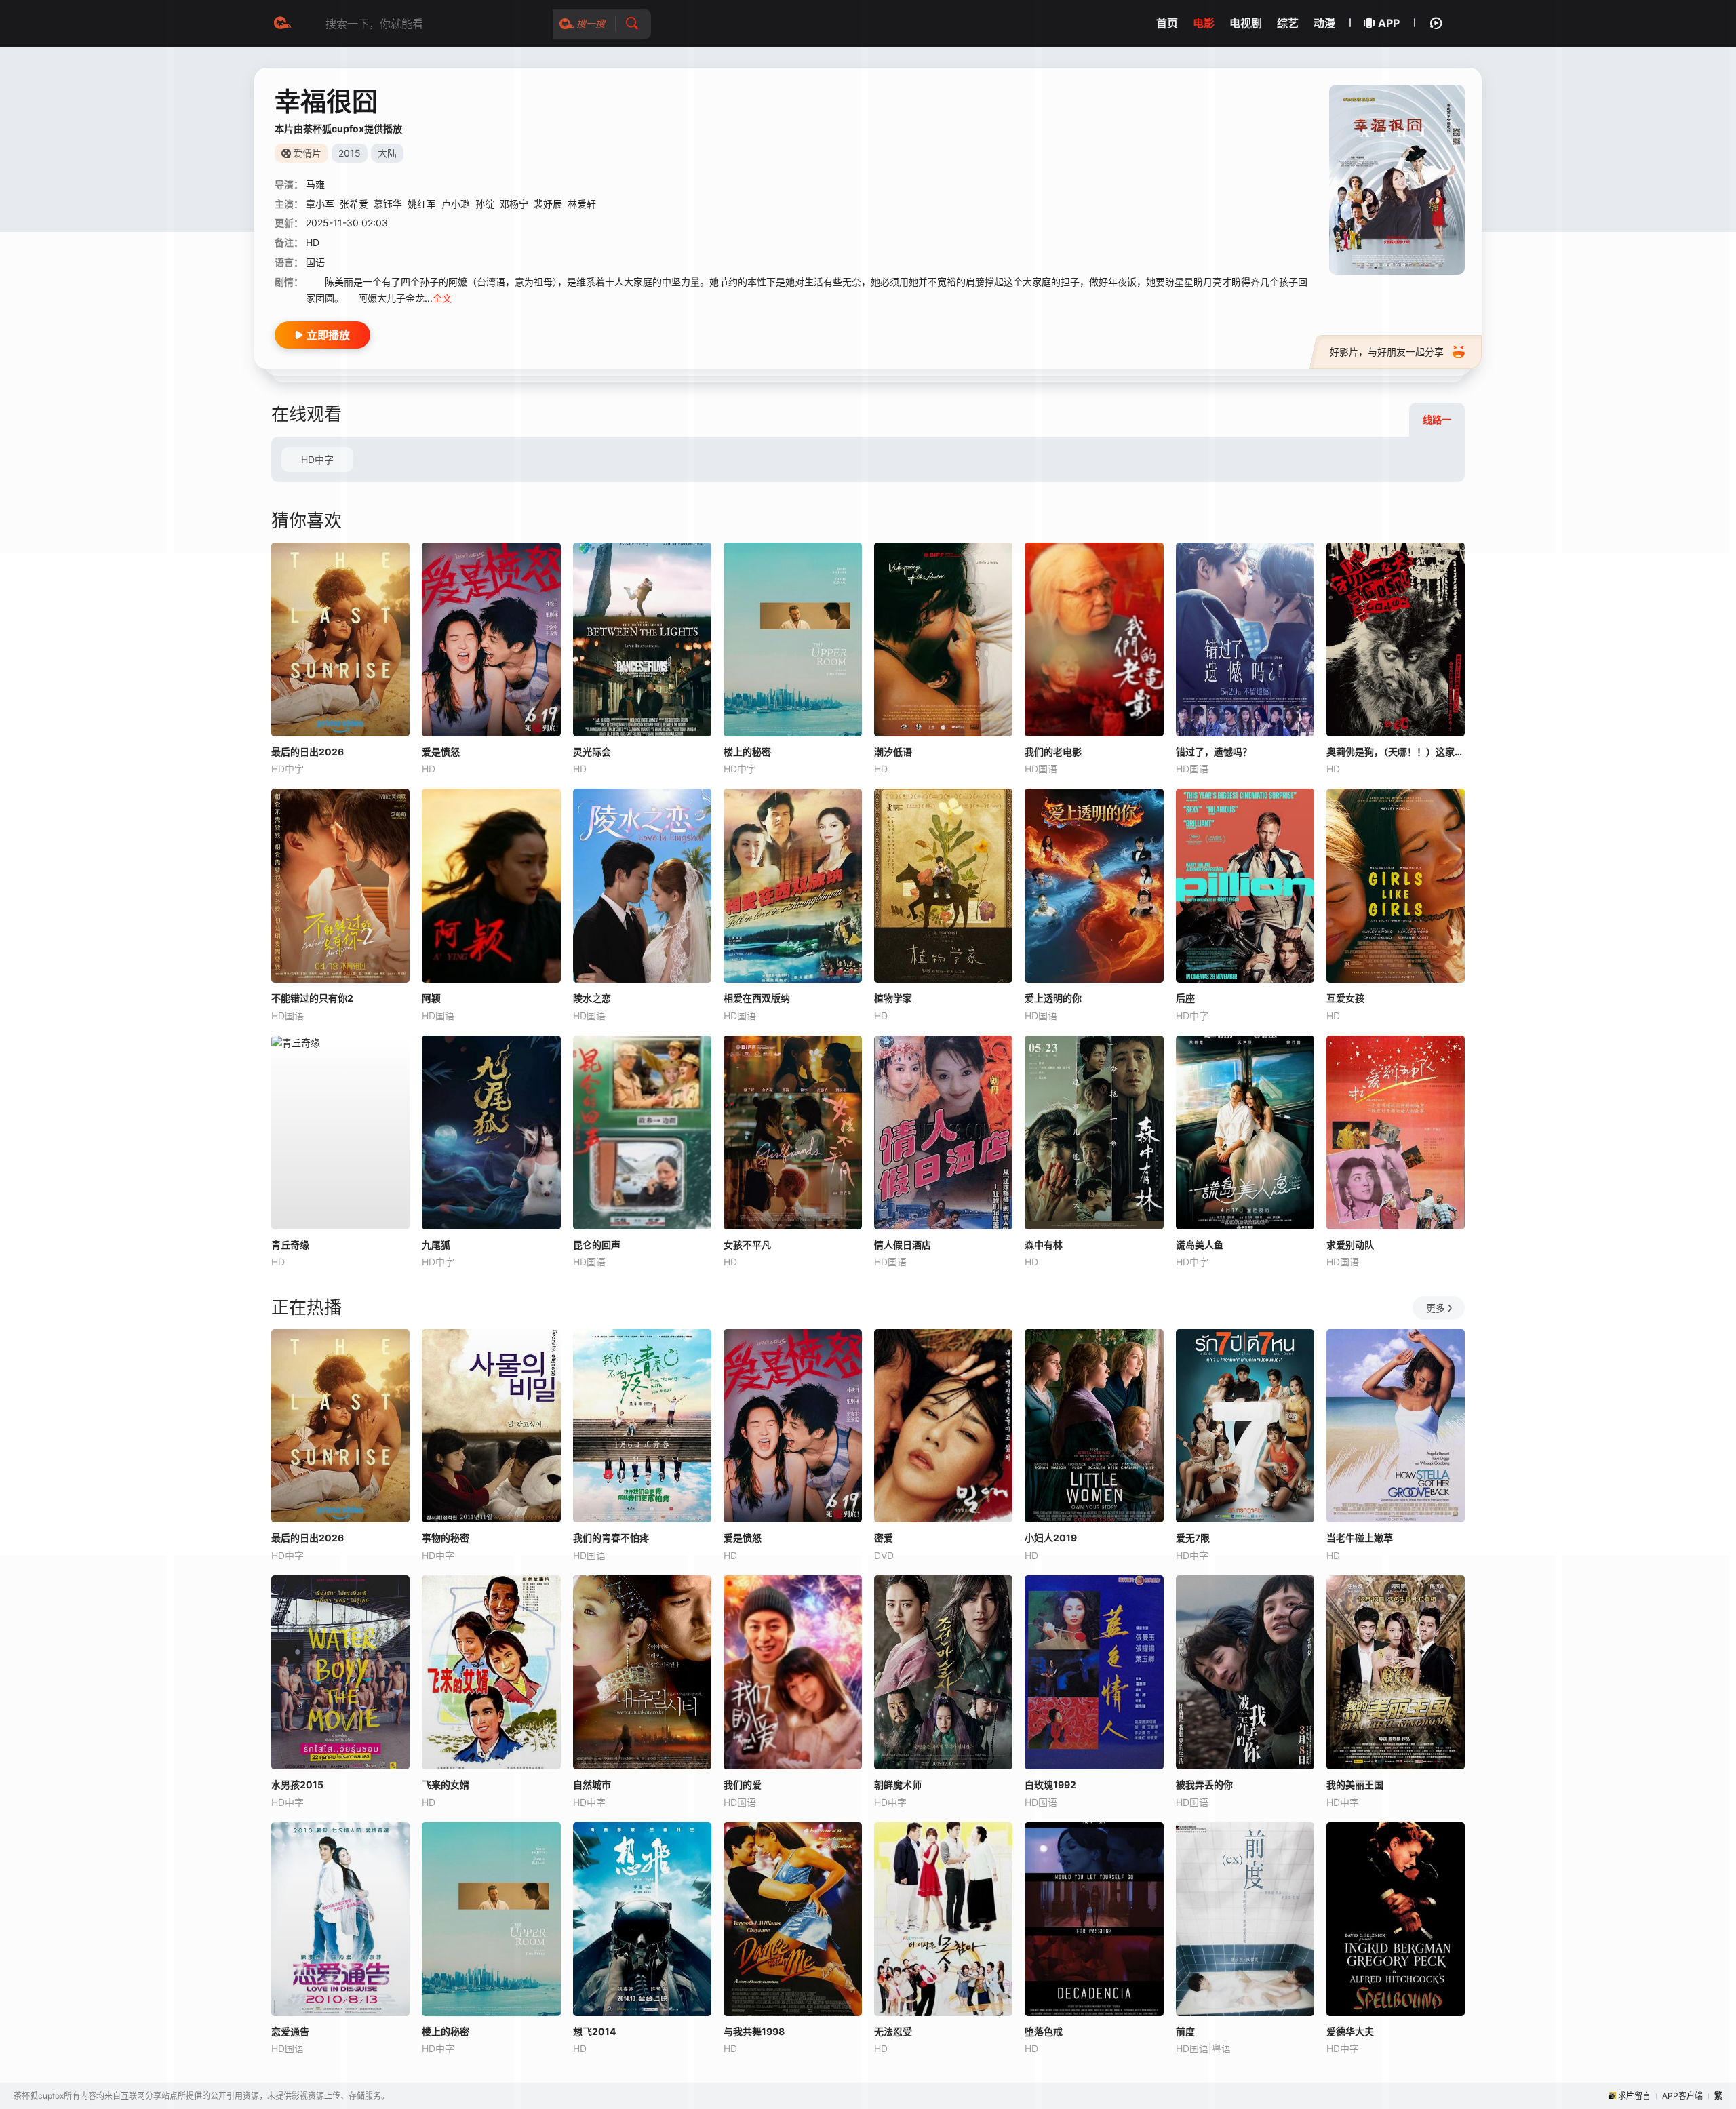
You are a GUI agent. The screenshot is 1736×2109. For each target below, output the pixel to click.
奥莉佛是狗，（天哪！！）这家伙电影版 (1396, 752)
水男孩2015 (297, 1785)
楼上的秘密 (747, 752)
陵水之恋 (592, 998)
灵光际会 (592, 752)
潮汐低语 (893, 752)
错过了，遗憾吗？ (1214, 752)
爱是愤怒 (441, 752)
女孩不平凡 (747, 1245)
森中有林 (1044, 1245)
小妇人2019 (1051, 1538)
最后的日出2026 (308, 752)
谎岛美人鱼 (1200, 1245)
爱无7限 (1193, 1538)
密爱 (884, 1538)
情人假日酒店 (903, 1245)
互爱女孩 (1345, 998)
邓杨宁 (514, 204)
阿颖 (431, 998)
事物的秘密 (446, 1538)
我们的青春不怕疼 (611, 1538)
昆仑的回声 (597, 1245)
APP (1389, 23)
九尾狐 (436, 1245)
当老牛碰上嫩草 (1360, 1538)
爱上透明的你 (1053, 998)
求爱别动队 (1350, 1245)
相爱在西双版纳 (757, 998)
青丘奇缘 (290, 1245)
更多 (1436, 1308)
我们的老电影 (1053, 752)
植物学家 (893, 998)
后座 (1185, 998)
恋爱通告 (290, 2031)
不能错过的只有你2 (312, 998)
